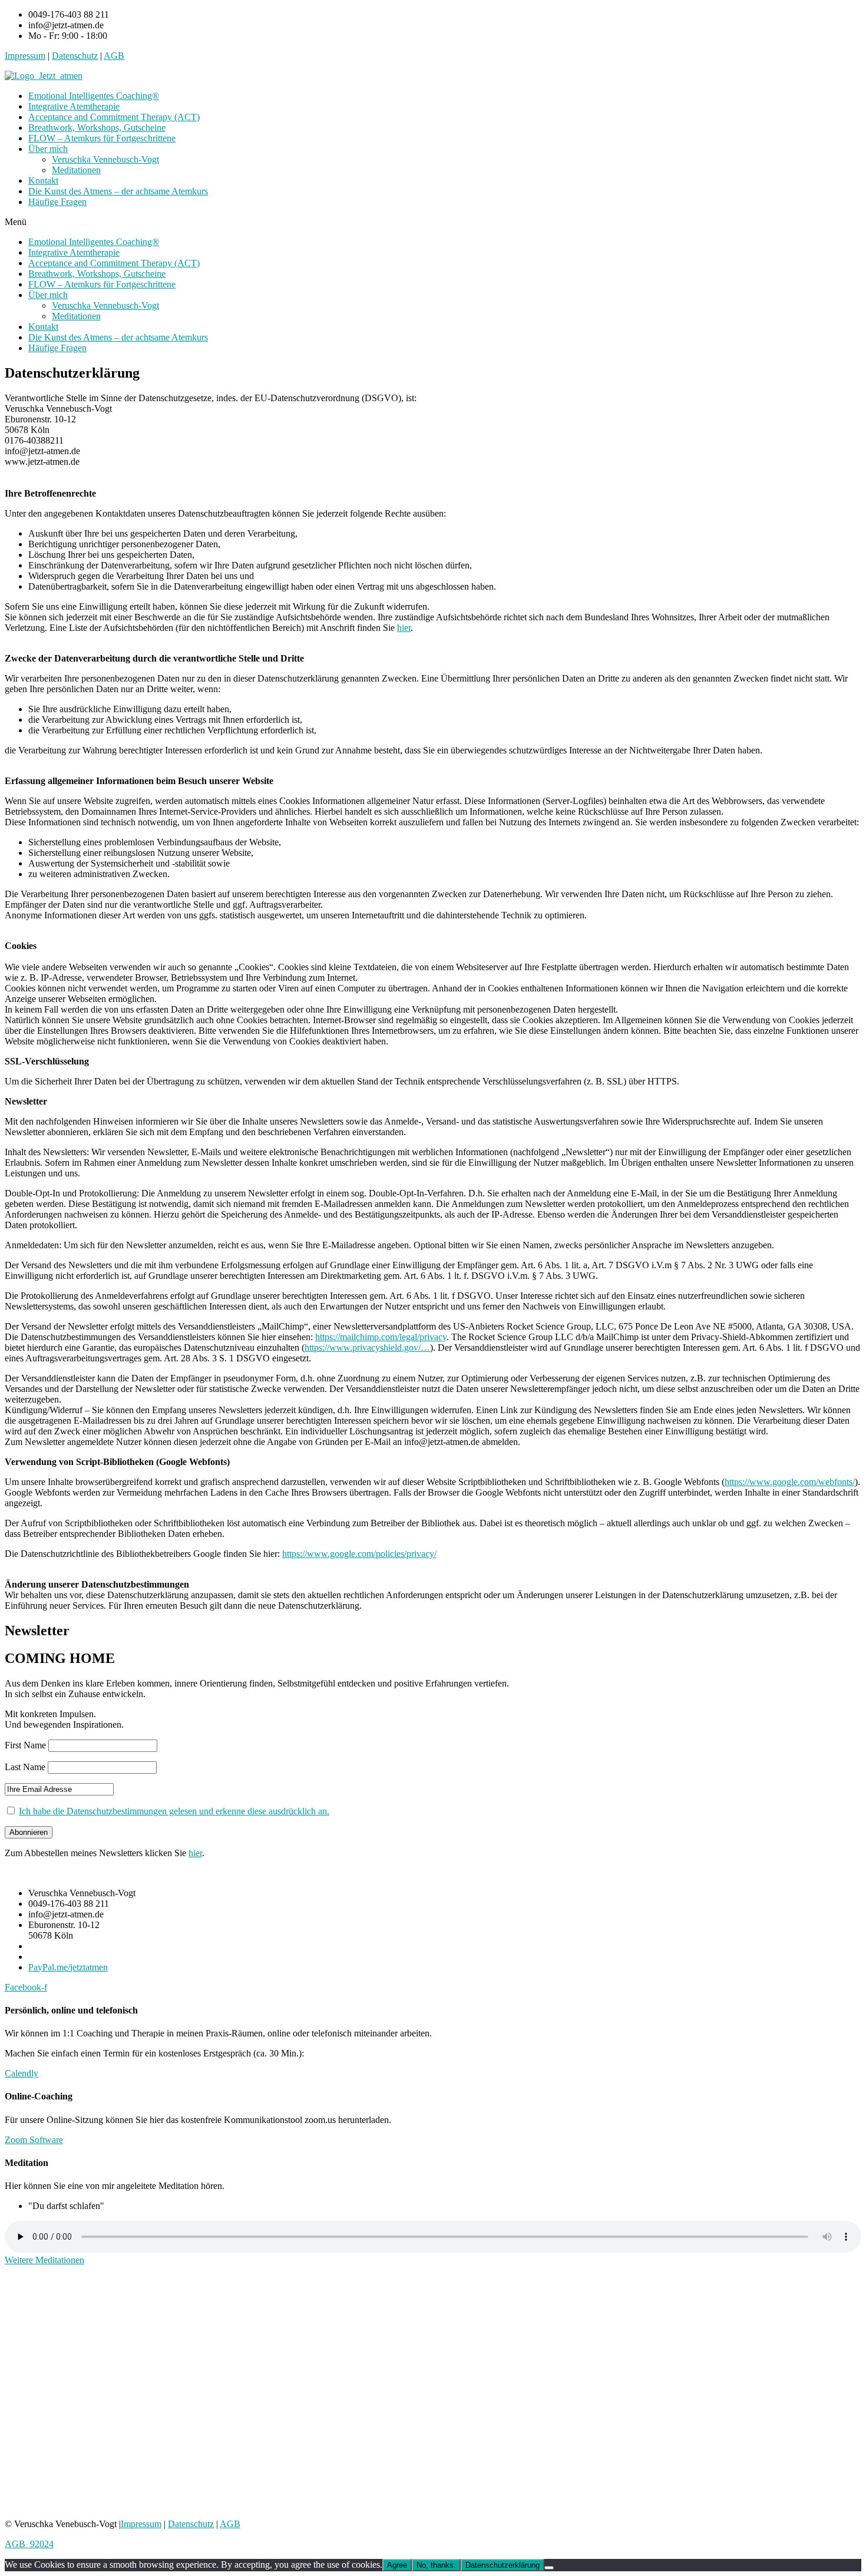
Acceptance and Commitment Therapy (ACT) (114, 117)
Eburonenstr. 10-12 (40, 419)
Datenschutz (75, 56)
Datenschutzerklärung (503, 2565)
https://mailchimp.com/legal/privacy (381, 1337)
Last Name (25, 1767)
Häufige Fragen (57, 202)
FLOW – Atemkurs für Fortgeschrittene (102, 138)
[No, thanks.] (549, 2568)
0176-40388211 (34, 440)
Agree (397, 2565)
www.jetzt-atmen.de (42, 462)
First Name (25, 1745)
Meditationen (76, 170)
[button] (433, 222)
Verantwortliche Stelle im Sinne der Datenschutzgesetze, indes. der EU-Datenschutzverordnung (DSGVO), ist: (211, 398)
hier (404, 628)
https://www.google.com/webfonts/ (790, 1482)
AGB (114, 56)
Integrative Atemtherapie (74, 106)
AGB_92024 (29, 2544)
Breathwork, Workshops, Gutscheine (97, 128)
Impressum (25, 56)
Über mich (48, 149)
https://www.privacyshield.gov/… (367, 1347)
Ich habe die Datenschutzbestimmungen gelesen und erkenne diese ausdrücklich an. (174, 1811)
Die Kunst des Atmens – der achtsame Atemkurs (118, 191)
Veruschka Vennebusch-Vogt (105, 159)
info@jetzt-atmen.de (42, 451)
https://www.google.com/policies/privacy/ (359, 1554)
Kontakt (43, 181)
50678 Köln (27, 430)
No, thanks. (436, 2565)
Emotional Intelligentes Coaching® (94, 96)
